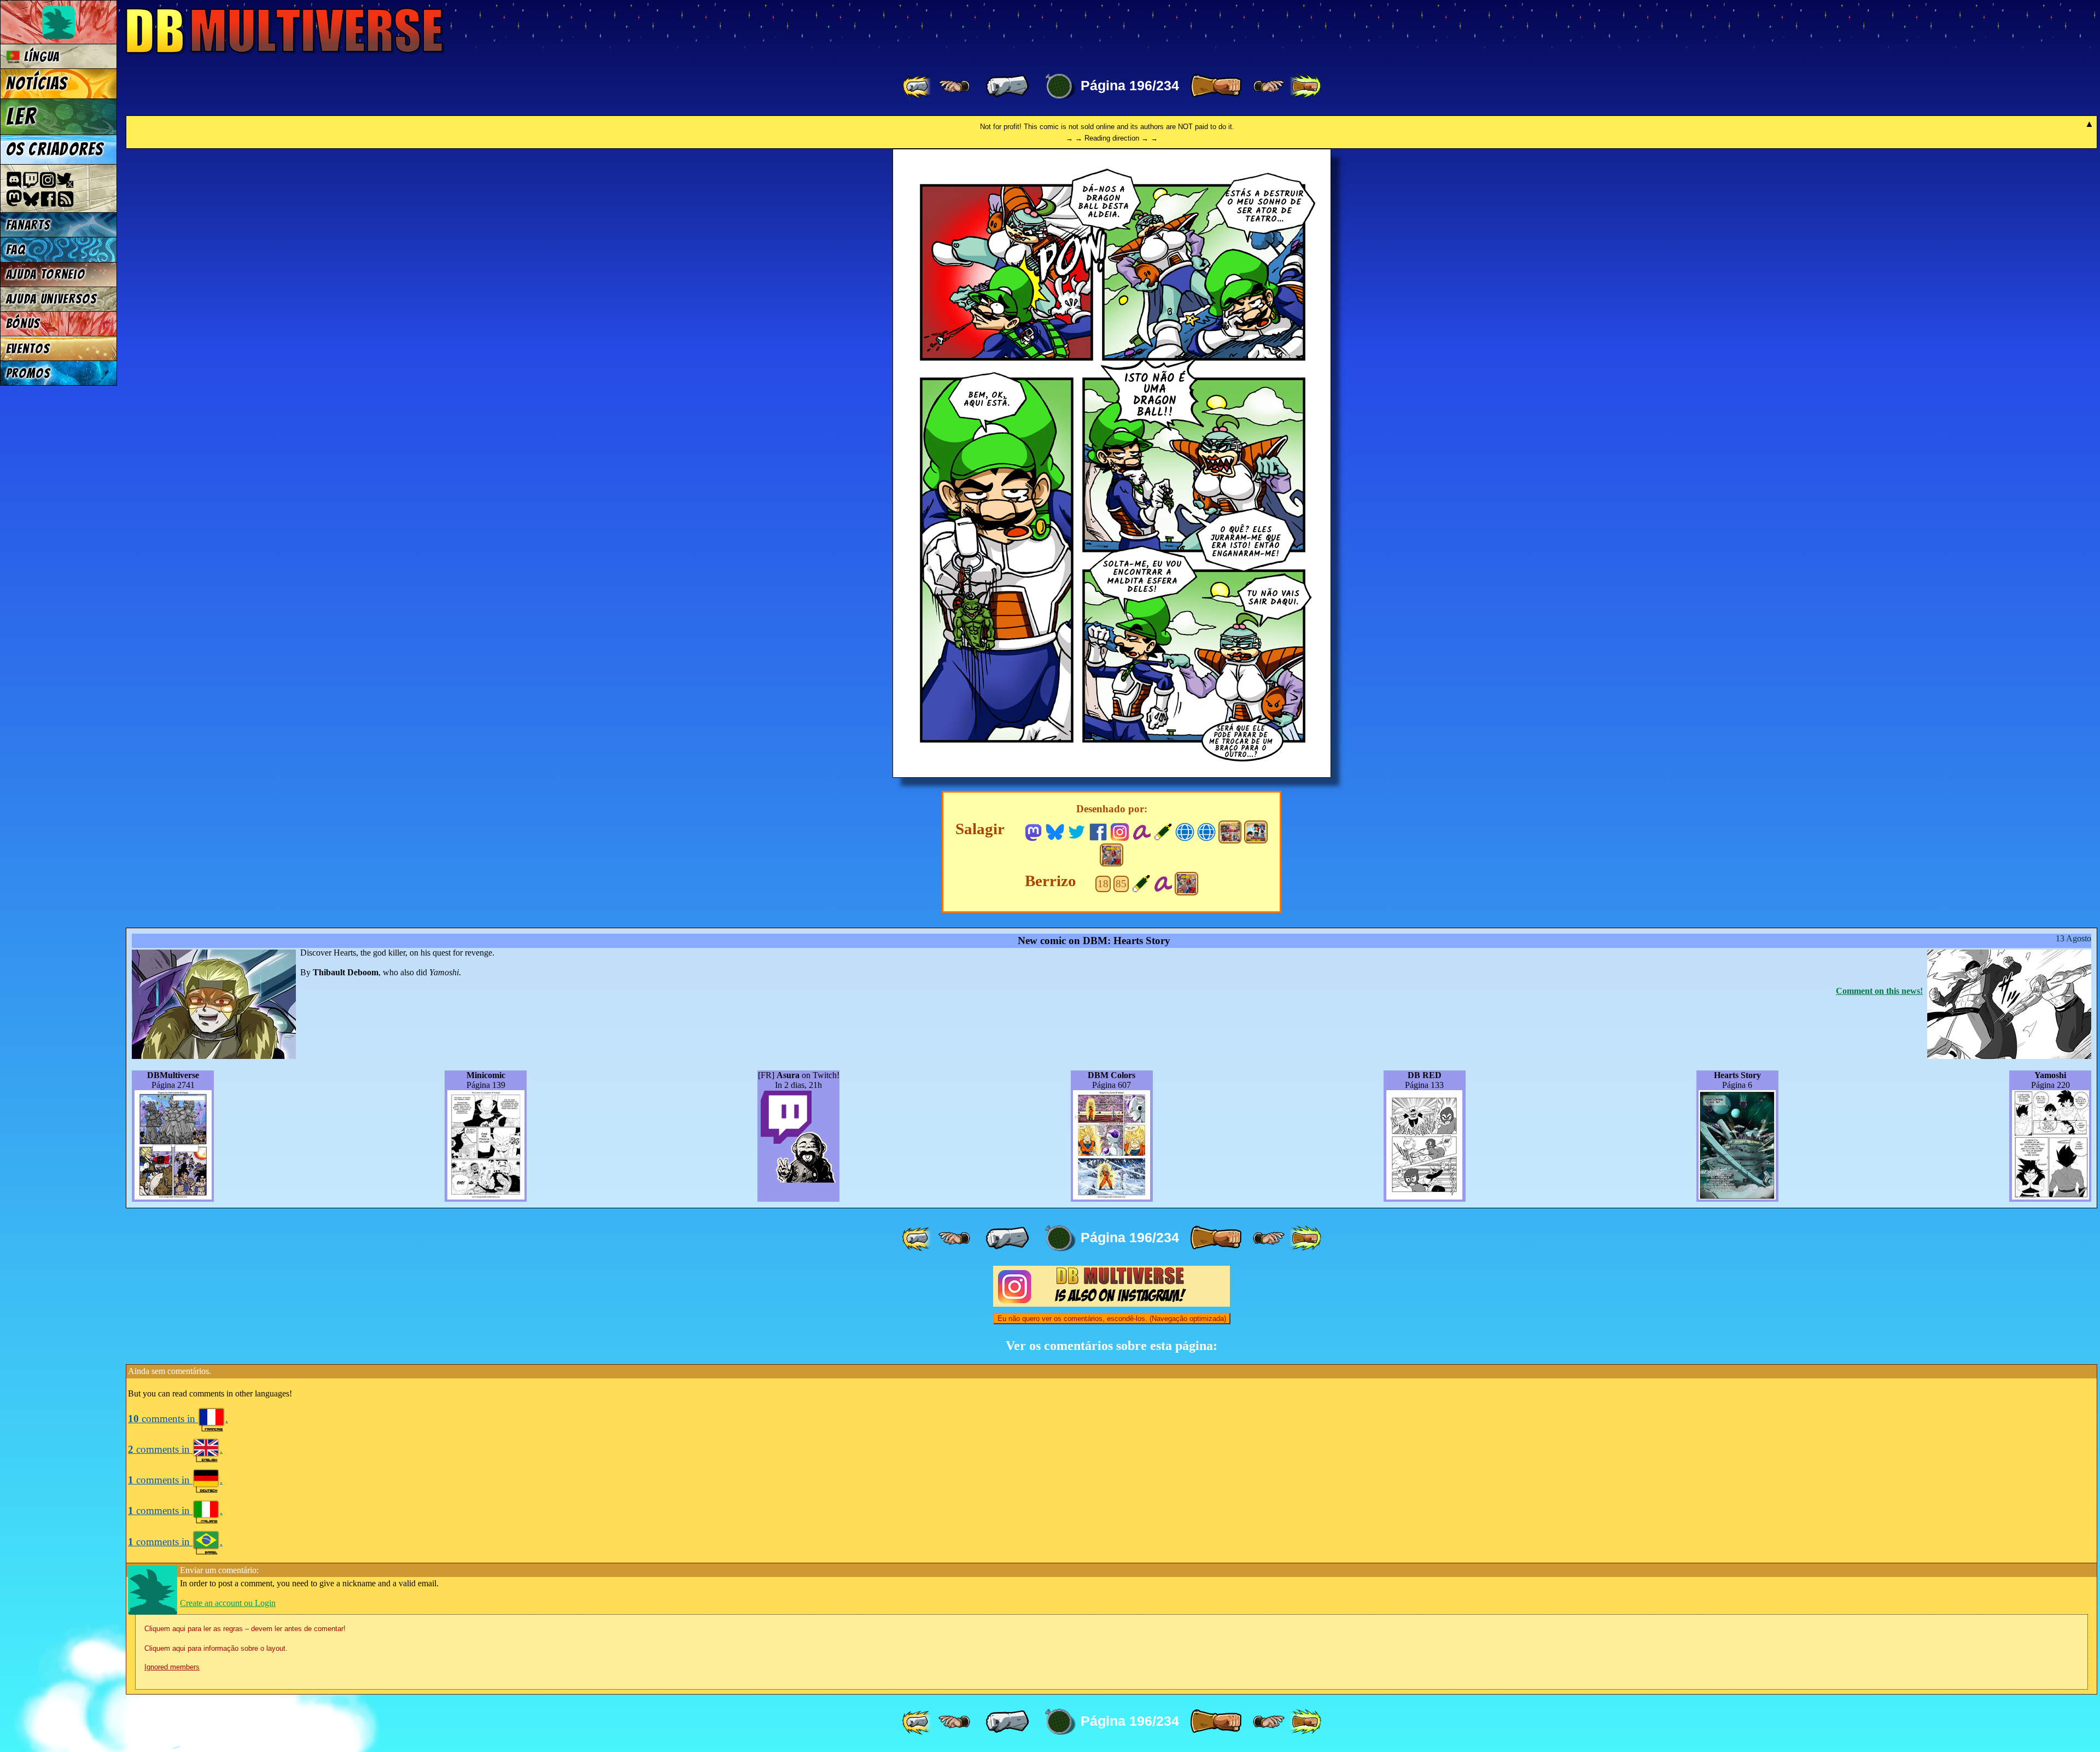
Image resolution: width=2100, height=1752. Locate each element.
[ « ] (1007, 86)
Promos (28, 373)
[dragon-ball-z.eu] (1185, 831)
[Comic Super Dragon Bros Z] (1111, 855)
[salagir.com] (1207, 831)
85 (1121, 884)
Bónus (23, 324)
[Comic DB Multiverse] (1230, 832)
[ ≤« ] (954, 86)
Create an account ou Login (228, 1603)
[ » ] (1216, 86)
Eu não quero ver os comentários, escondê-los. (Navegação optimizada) (1112, 1319)
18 (1103, 884)
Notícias (37, 84)
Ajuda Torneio (46, 274)
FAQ (16, 250)
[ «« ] (918, 86)
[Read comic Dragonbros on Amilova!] (1163, 883)
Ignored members (172, 1667)
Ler (21, 117)
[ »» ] (1305, 86)
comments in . (178, 1419)
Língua (40, 57)
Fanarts (28, 225)
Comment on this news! (1879, 991)
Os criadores (55, 149)
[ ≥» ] (1269, 86)
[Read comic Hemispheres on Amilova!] (1142, 831)
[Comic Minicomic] (1256, 832)
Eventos (28, 349)
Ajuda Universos (52, 299)
